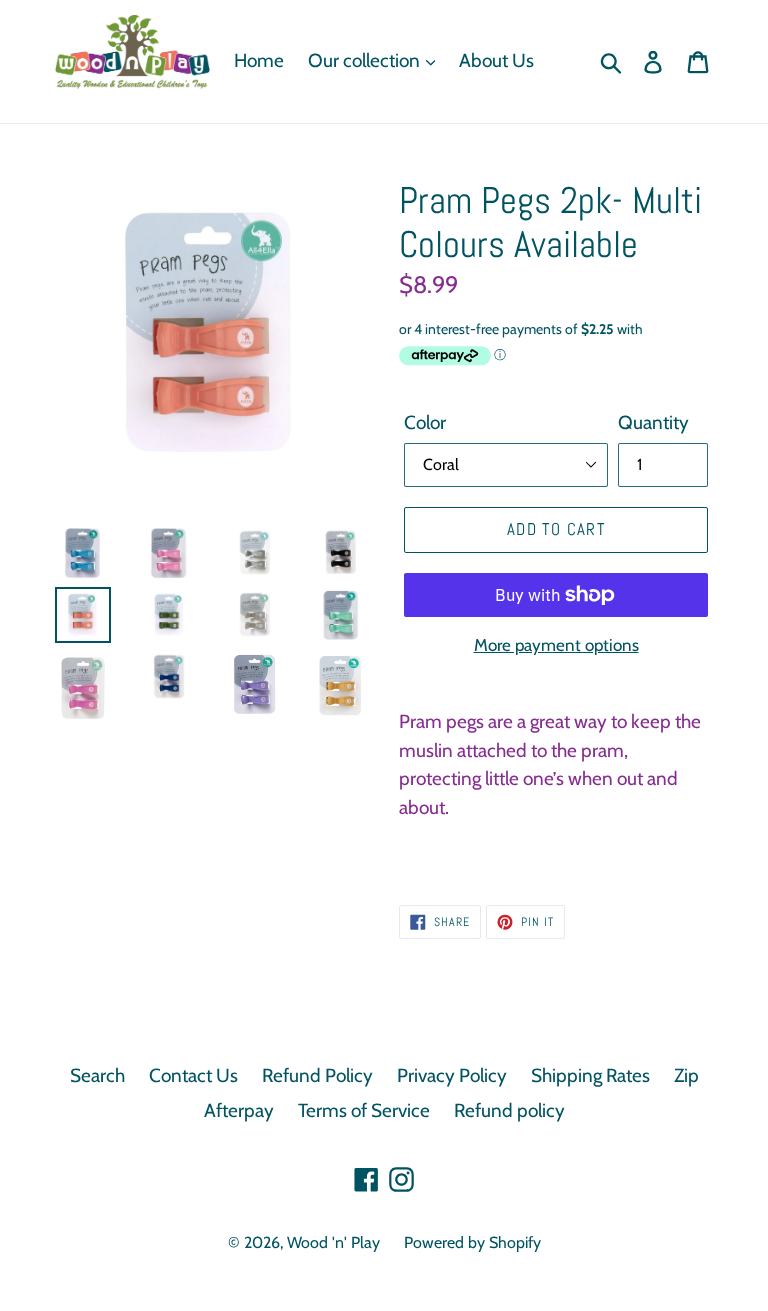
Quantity (653, 422)
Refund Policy (317, 1075)
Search (97, 1075)
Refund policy (509, 1110)
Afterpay (239, 1110)
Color (425, 422)
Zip (686, 1075)
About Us (496, 60)
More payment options (556, 645)
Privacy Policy (452, 1075)
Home (259, 60)
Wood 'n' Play (333, 1242)
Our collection (366, 60)
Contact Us (193, 1075)
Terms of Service (364, 1110)
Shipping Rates (590, 1075)
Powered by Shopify (472, 1242)
